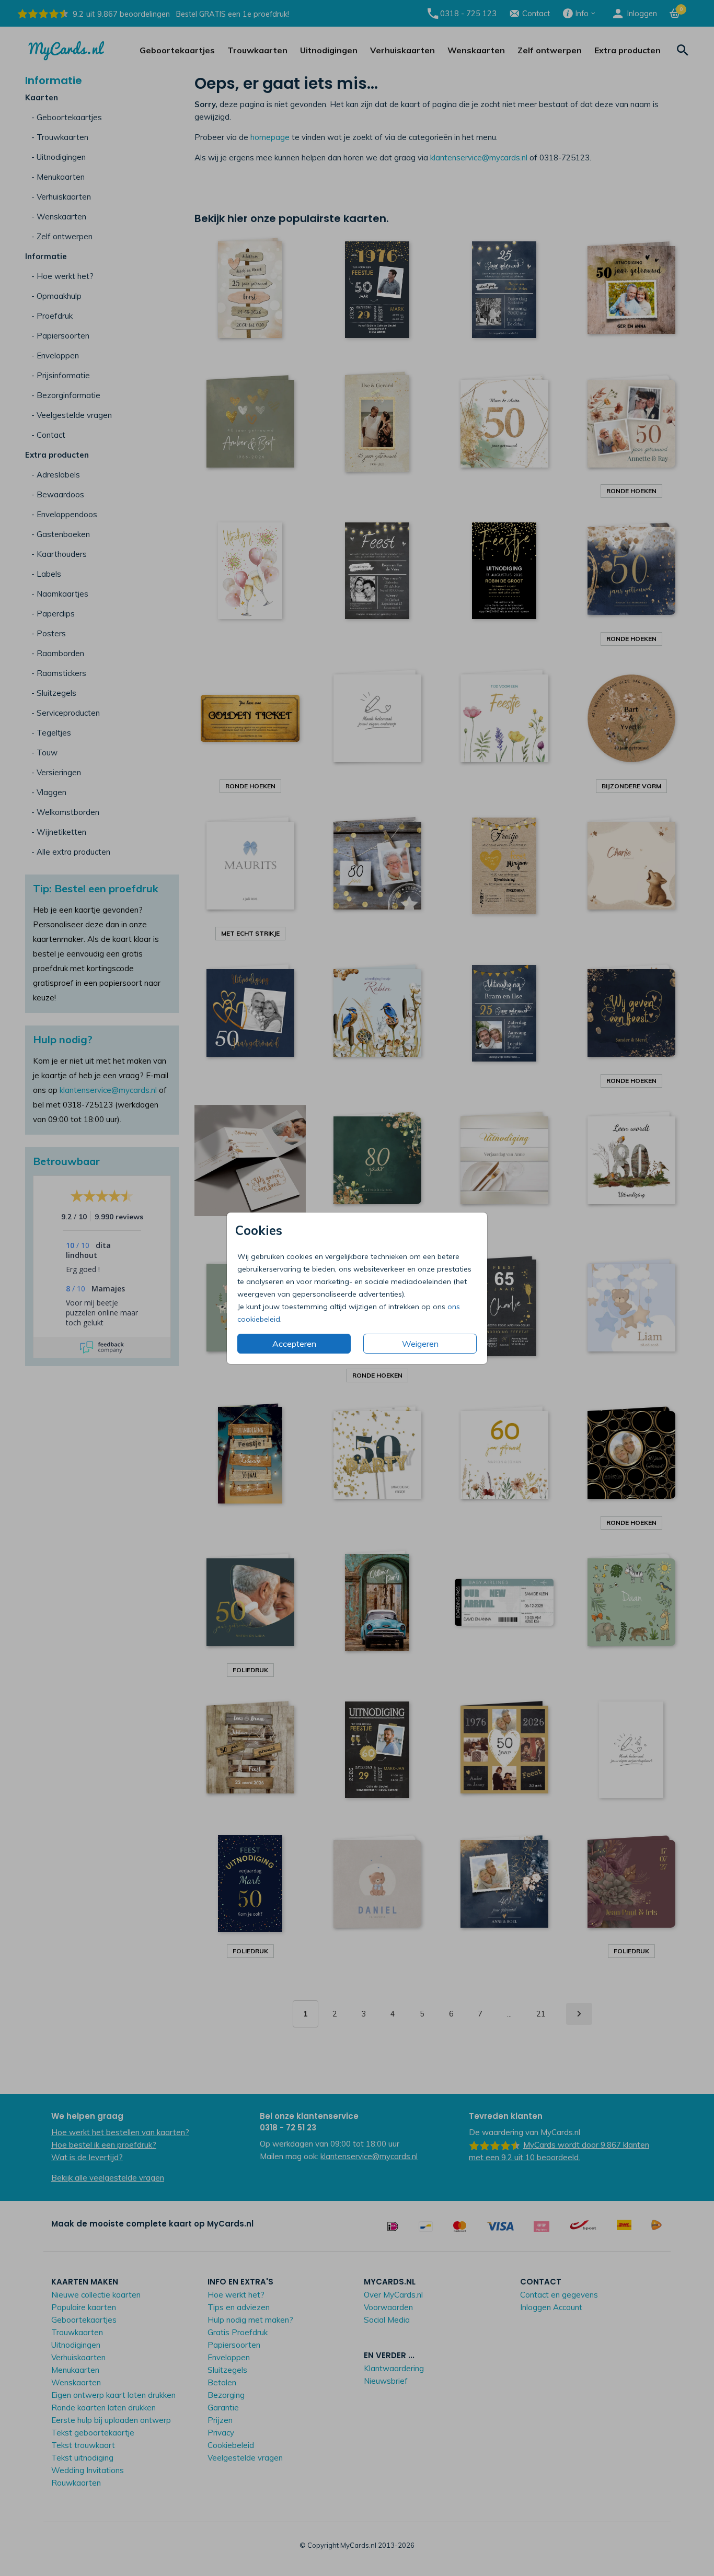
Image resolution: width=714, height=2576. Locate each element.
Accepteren (294, 1344)
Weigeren (420, 1344)
